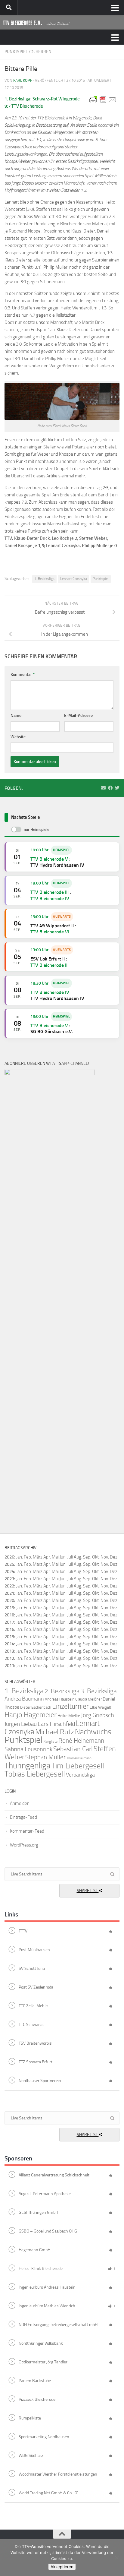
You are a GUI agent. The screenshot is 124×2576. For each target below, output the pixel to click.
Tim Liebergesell (78, 1766)
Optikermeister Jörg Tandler (43, 2362)
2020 (9, 1600)
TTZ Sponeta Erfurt (36, 2062)
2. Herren (41, 52)
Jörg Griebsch (98, 1715)
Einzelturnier (70, 1706)
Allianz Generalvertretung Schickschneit (54, 2175)
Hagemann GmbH (34, 2250)
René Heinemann (81, 1741)
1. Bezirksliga (44, 579)
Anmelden (20, 1803)
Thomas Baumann (79, 1758)
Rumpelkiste (30, 2418)
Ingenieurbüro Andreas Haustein (47, 2287)
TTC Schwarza (31, 2025)
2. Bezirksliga (62, 1691)
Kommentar (23, 674)
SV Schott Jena (32, 1968)
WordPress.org (24, 1845)
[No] (116, 2558)
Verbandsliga (80, 1775)
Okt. (96, 1564)
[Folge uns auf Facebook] (110, 788)
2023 (9, 1579)
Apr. (47, 1557)
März (38, 1557)
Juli (70, 1564)
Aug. (78, 1557)
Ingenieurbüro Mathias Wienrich (47, 2306)
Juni (63, 1557)
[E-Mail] (103, 788)
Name (16, 715)
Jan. (20, 1557)
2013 (9, 1651)
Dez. (114, 1564)
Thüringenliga (27, 1766)
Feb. (28, 1557)
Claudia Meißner (88, 1699)
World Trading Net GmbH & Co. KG (49, 2493)
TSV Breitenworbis (35, 2043)
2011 (9, 1666)
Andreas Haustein (60, 1699)
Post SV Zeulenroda (36, 1987)
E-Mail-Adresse (78, 715)
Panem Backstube (35, 2381)
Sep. (87, 1564)
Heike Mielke (69, 1716)
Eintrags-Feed (23, 1817)
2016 (9, 1629)
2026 (9, 1557)
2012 (9, 1658)
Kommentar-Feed (27, 1831)
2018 (9, 1615)
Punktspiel (16, 52)
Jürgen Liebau (21, 1724)
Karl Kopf (23, 80)
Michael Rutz (55, 1732)
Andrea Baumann (24, 1699)
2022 (9, 1586)
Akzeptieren (62, 2567)
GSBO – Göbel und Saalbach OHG (48, 2231)
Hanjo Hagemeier (31, 1715)
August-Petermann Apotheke (45, 2194)
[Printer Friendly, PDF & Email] (103, 99)
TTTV (23, 1931)
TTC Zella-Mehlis (34, 2006)
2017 (9, 1622)
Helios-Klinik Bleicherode (41, 2269)
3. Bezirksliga (99, 1691)
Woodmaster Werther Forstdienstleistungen (58, 2474)
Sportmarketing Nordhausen (44, 2437)
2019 (9, 1608)
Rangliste (50, 1742)
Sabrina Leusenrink (28, 1749)
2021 (9, 1593)
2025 (9, 1564)
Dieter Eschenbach (36, 1707)
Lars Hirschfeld (56, 1724)
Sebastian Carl (73, 1749)
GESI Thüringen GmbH (38, 2212)
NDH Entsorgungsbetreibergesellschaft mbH (58, 2325)
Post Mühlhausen (34, 1950)
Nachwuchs (93, 1732)
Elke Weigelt (101, 1707)
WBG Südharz (31, 2456)
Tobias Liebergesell (35, 1774)
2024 (9, 1571)
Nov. (105, 1564)
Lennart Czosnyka (74, 579)
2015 (9, 1637)
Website (18, 737)
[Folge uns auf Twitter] (117, 788)
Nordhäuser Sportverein (40, 2081)
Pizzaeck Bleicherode (37, 2399)
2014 (9, 1644)
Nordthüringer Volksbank (41, 2343)
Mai (55, 1557)
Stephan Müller (45, 1757)
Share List (88, 1891)
